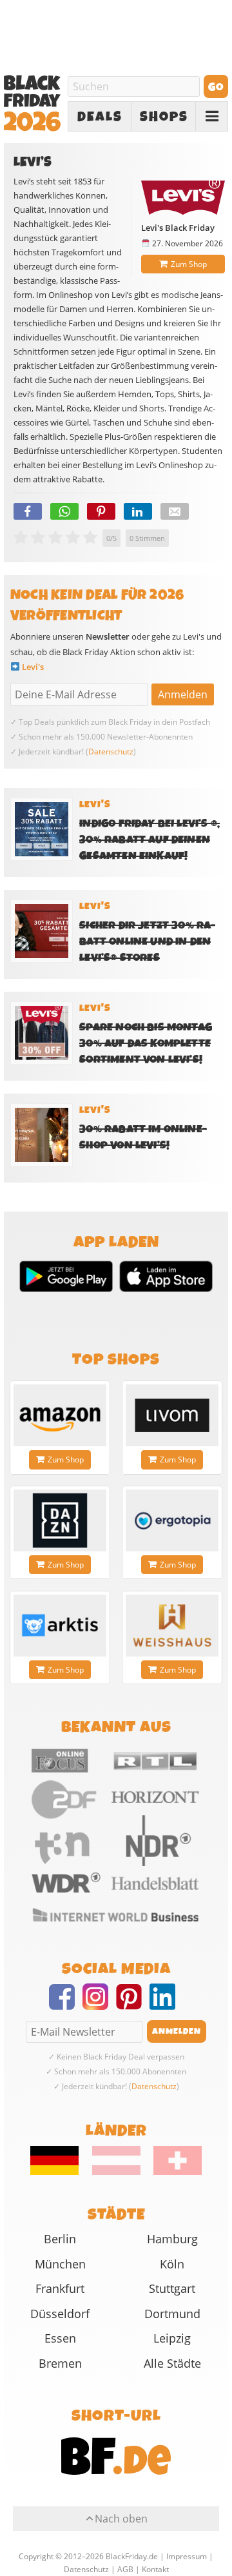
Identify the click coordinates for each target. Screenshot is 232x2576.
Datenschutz (111, 752)
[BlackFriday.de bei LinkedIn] (166, 2005)
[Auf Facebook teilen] (28, 511)
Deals (100, 117)
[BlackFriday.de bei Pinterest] (133, 2005)
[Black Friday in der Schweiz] (172, 2172)
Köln (172, 2264)
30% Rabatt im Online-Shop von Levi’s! (143, 1137)
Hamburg (172, 2239)
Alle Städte (172, 2363)
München (60, 2264)
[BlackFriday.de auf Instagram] (99, 2005)
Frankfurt (60, 2288)
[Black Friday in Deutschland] (60, 2172)
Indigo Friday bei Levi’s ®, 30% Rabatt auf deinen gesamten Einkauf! (150, 840)
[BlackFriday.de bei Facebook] (66, 2005)
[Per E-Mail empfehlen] (175, 511)
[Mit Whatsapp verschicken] (64, 511)
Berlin (60, 2239)
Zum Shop (189, 264)
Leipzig (172, 2338)
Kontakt (155, 2569)
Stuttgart (172, 2288)
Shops (164, 117)
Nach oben (121, 2519)
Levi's (33, 667)
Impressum (187, 2556)
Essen (60, 2338)
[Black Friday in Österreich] (116, 2172)
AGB (125, 2569)
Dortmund (172, 2314)
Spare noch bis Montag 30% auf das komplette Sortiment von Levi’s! (146, 1044)
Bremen (60, 2363)
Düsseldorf (60, 2314)
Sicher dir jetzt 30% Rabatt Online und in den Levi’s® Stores (147, 942)
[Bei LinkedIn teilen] (138, 511)
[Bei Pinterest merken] (101, 511)
